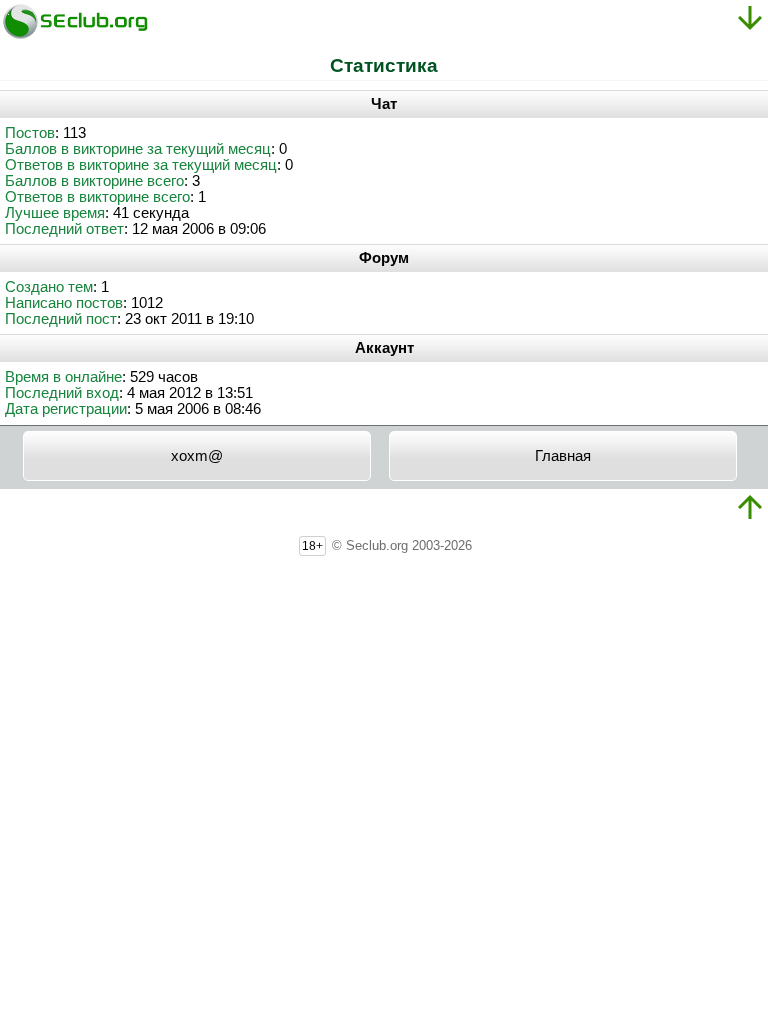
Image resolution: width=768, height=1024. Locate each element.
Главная (563, 456)
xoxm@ (197, 456)
